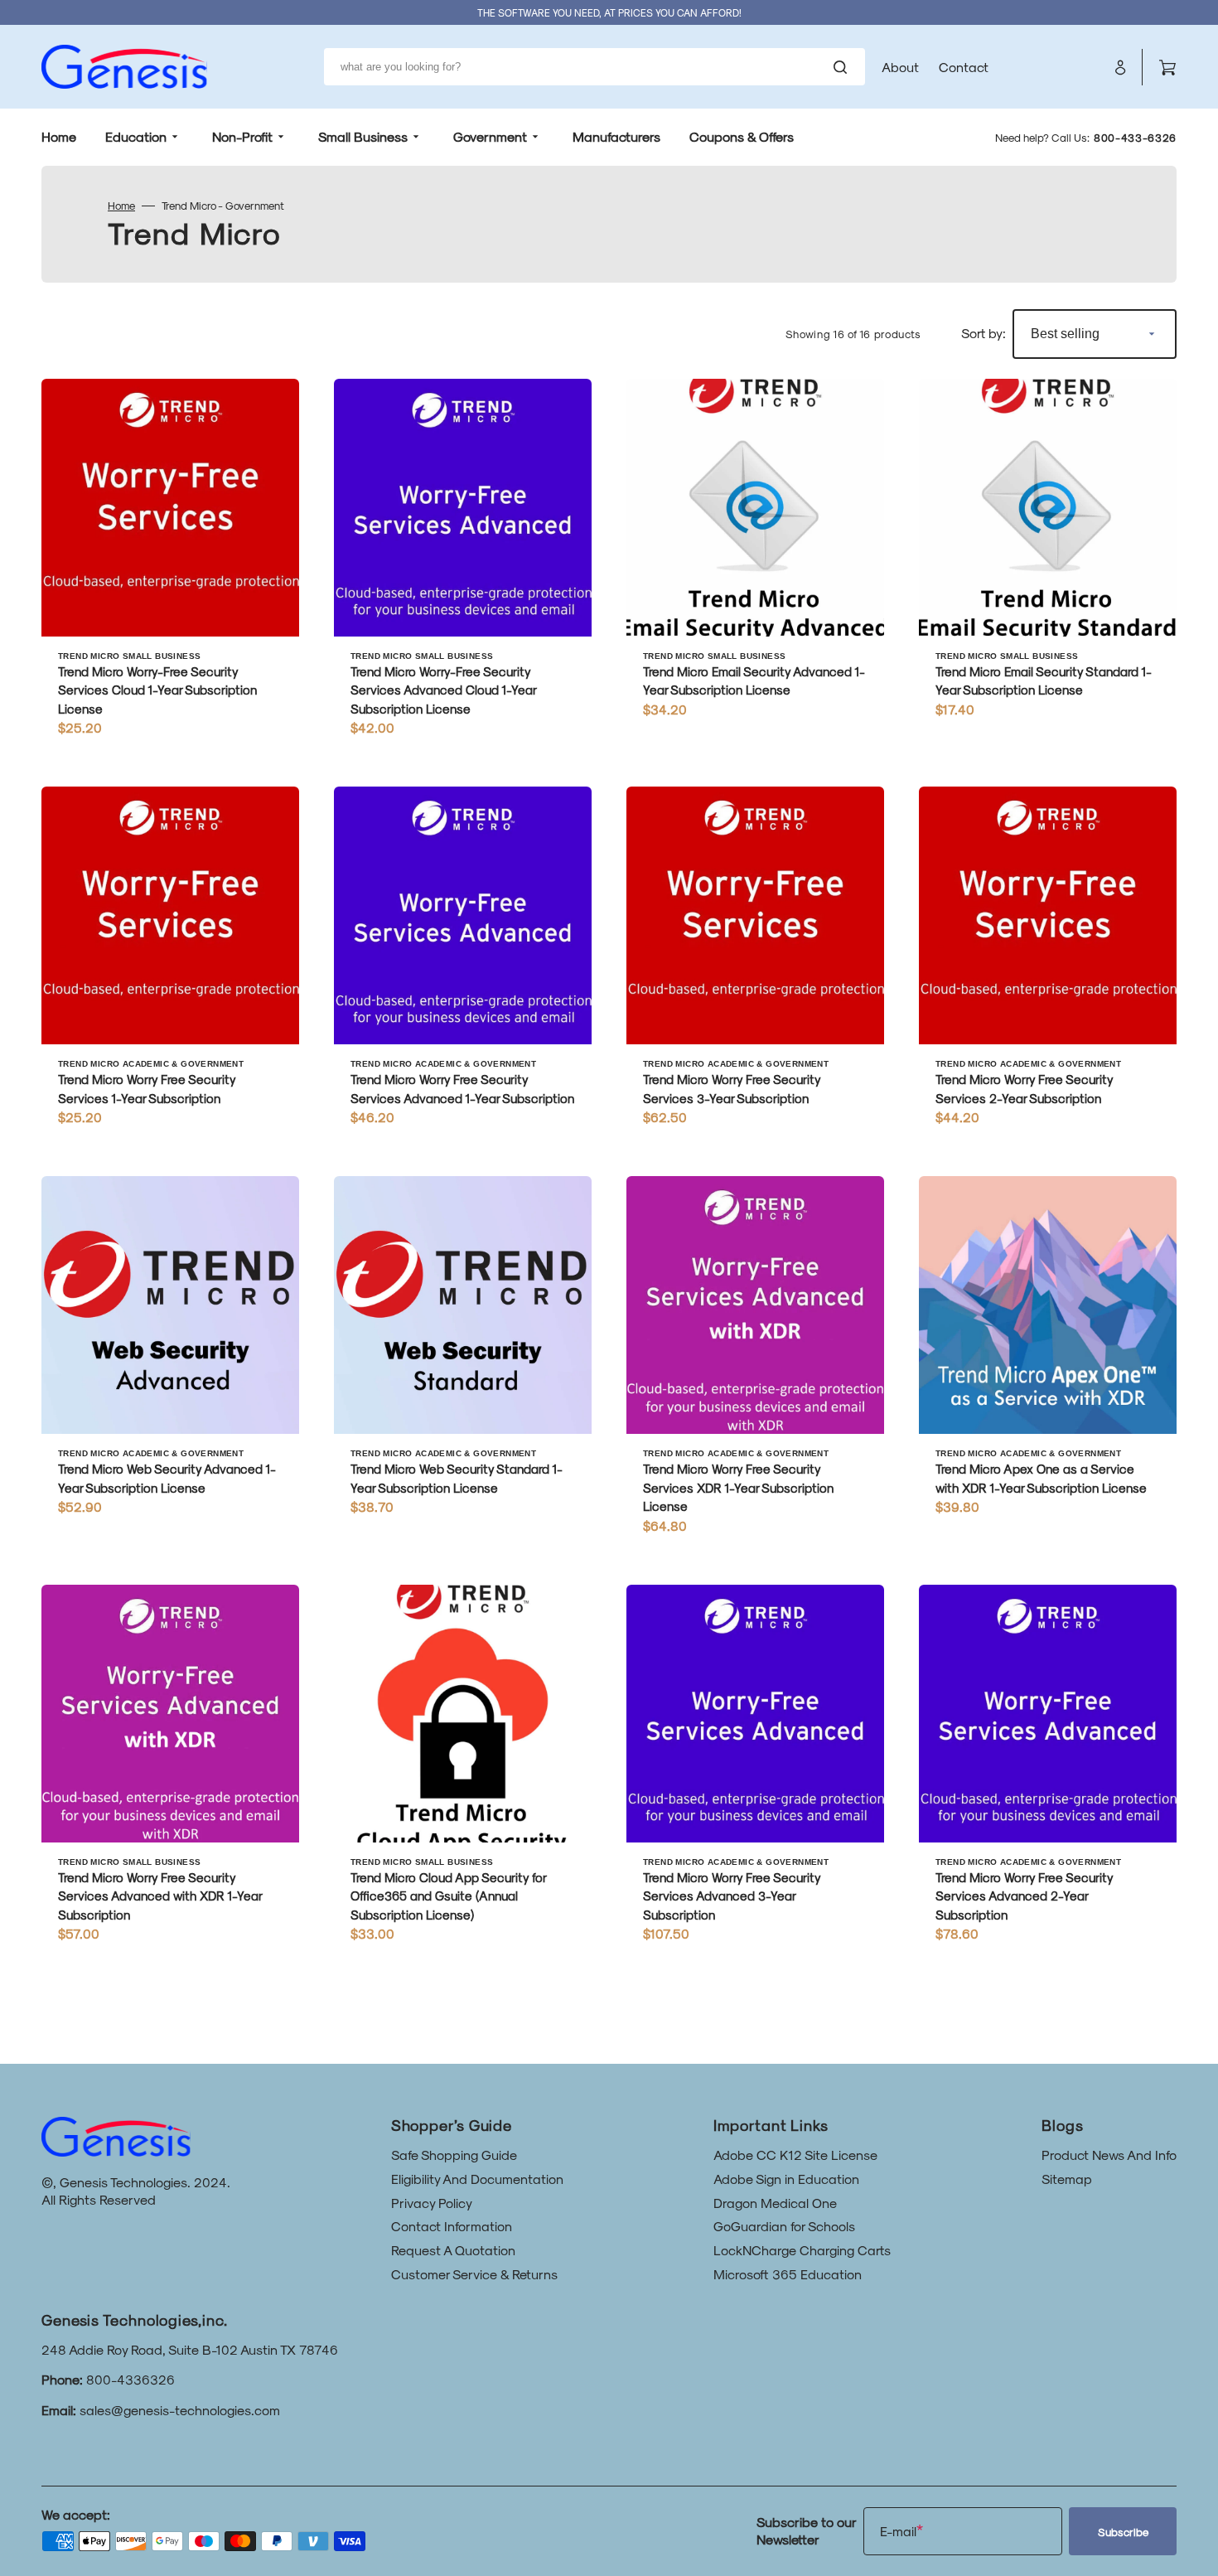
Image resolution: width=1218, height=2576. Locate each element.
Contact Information (452, 2226)
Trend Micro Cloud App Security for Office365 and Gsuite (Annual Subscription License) (448, 1896)
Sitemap (1067, 2179)
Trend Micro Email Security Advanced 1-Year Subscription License (754, 681)
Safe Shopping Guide (454, 2155)
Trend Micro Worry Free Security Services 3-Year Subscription (732, 1089)
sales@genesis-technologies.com (180, 2410)
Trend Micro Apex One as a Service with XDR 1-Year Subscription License (1041, 1478)
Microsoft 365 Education (788, 2274)
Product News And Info (1109, 2155)
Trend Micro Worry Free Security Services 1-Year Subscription (147, 1089)
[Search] (843, 67)
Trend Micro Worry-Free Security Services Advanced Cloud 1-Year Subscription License (443, 690)
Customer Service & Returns (474, 2274)
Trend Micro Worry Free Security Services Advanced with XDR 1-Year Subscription (160, 1896)
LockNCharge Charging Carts (802, 2250)
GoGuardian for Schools (784, 2226)
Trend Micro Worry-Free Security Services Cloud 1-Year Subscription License (157, 690)
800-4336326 (130, 2379)
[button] (1120, 67)
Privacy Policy (432, 2203)
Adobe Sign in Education (786, 2179)
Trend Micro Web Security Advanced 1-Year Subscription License (167, 1478)
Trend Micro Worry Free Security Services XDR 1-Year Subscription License (738, 1487)
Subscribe (1123, 2532)
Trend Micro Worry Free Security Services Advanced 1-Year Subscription (462, 1089)
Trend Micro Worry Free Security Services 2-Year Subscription (1024, 1089)
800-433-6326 (1135, 137)
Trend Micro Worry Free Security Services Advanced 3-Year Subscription (732, 1896)
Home (121, 205)
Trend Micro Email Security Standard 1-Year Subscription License (1044, 681)
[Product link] (170, 566)
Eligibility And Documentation (477, 2179)
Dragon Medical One (775, 2203)
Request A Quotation (453, 2250)
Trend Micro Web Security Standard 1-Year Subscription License (457, 1478)
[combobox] (594, 67)
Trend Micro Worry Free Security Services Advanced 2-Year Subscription (1024, 1896)
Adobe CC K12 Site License (795, 2155)
